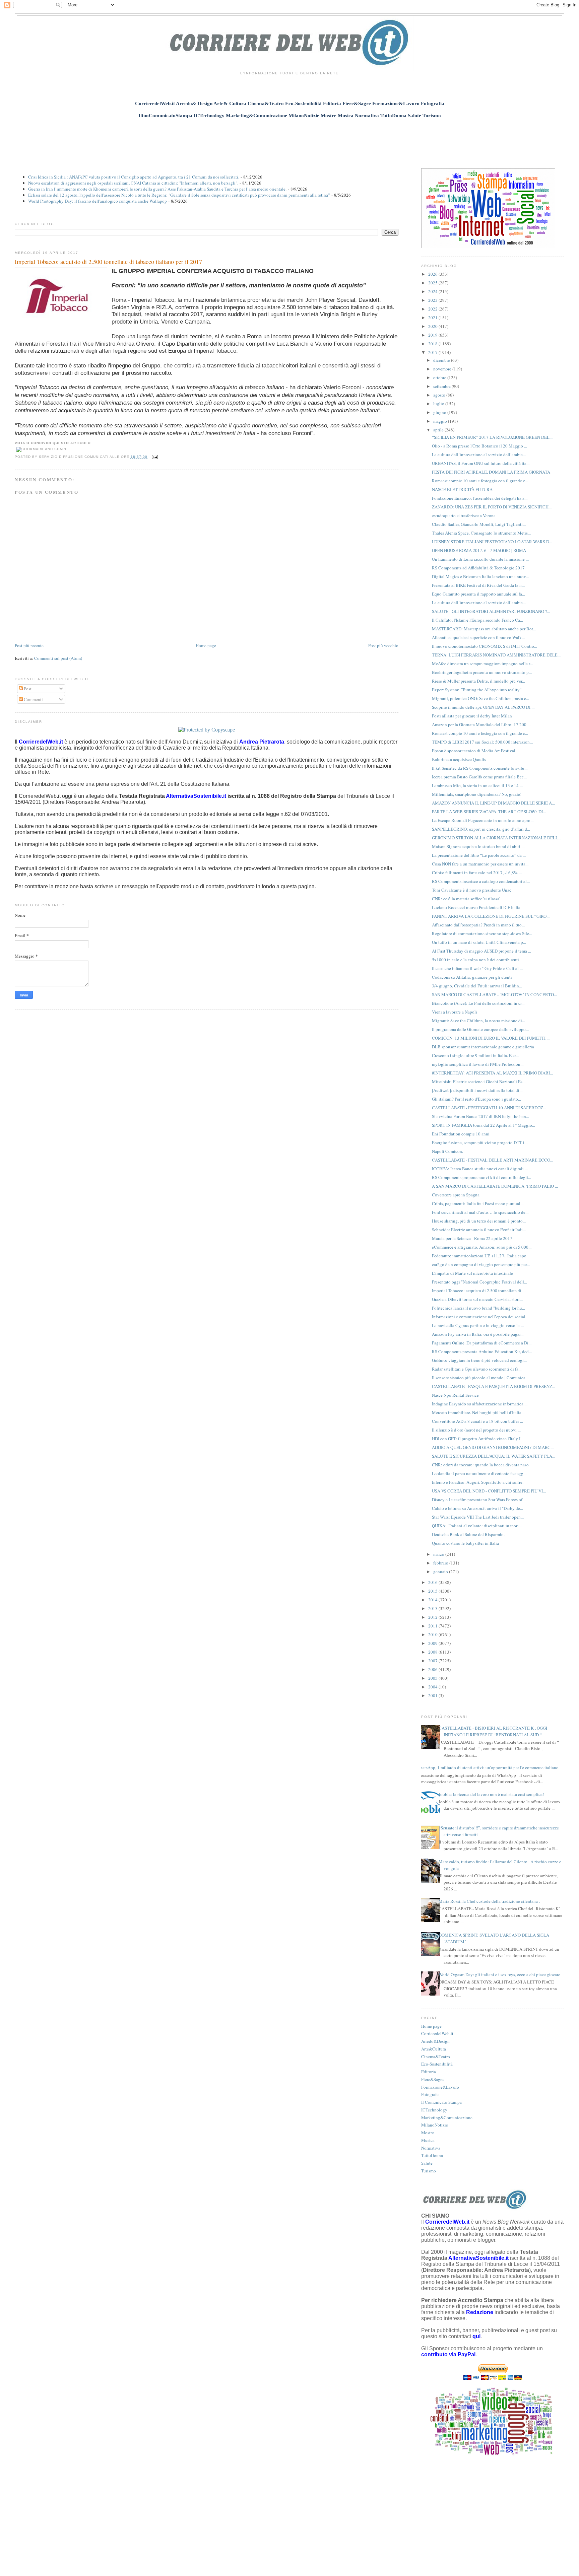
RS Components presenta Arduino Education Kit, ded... (482, 1351)
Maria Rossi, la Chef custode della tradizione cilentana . (489, 1901)
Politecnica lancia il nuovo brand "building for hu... (478, 1308)
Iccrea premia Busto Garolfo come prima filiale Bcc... (479, 777)
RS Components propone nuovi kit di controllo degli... (481, 1177)
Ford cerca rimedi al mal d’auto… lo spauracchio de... (480, 1212)
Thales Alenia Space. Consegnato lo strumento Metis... (481, 533)
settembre (442, 386)
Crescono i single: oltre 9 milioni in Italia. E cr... (475, 1055)
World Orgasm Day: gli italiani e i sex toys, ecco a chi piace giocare (499, 1974)
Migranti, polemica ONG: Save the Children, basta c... (480, 698)
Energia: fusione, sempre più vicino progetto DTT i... (480, 1142)
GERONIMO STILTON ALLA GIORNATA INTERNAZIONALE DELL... (497, 838)
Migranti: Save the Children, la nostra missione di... (478, 1021)
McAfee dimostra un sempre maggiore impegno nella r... (482, 664)
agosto (440, 395)
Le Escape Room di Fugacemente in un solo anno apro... (483, 820)
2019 (433, 335)
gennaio (441, 1572)
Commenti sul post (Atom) (58, 658)
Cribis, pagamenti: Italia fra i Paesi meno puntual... (478, 1203)
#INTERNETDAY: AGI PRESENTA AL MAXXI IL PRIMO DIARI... (492, 1073)
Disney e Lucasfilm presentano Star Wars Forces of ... (479, 1500)
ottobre (440, 377)
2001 (433, 1695)
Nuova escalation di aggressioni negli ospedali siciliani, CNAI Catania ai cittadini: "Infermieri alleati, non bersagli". (133, 183)
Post (27, 689)
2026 (433, 274)
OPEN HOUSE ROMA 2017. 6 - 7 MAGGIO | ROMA (479, 550)
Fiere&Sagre (432, 2079)
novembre (443, 369)
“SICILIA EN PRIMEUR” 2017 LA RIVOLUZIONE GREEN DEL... (492, 437)
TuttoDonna (432, 2155)
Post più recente (29, 645)
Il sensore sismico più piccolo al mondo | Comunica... (480, 1378)
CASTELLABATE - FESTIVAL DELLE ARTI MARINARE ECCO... (493, 1160)
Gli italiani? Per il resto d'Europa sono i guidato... (476, 1099)
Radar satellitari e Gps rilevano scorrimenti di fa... (477, 1369)
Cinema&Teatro (436, 2057)
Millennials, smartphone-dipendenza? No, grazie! (477, 794)
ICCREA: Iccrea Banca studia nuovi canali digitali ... (480, 1169)
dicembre (442, 360)
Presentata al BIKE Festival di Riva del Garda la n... (478, 585)
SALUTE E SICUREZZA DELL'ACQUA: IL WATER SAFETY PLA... (494, 1456)
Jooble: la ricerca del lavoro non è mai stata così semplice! (491, 1794)
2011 (433, 1626)
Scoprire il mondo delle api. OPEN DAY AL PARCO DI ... (483, 707)
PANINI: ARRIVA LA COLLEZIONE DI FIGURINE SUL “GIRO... (491, 916)
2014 (433, 1600)
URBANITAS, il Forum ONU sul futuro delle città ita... (481, 463)
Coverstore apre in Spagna (456, 1195)
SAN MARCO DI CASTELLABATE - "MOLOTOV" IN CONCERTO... (494, 994)
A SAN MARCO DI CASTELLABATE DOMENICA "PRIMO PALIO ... (495, 1186)
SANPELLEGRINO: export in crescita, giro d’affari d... (481, 829)
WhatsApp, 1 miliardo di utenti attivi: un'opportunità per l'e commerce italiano (487, 1767)
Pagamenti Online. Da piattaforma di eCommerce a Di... (482, 1343)
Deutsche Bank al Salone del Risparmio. (468, 1534)
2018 (433, 344)
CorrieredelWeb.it (437, 2033)
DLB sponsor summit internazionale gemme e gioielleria (483, 1047)
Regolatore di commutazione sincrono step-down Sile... (482, 933)
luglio (439, 404)
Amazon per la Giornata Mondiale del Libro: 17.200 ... (481, 724)
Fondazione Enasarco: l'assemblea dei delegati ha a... (480, 498)
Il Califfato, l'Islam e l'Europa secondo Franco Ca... (477, 620)
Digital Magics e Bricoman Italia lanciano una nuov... (480, 576)
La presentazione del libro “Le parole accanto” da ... (479, 855)
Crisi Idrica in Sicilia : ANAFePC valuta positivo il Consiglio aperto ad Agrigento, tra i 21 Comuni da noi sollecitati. (134, 177)
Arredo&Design (435, 2041)
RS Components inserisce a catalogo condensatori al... (481, 881)
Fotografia (430, 2094)
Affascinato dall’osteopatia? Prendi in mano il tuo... (478, 925)
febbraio (441, 1563)
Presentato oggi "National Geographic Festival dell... (479, 1282)
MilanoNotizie (435, 2125)
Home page (206, 645)
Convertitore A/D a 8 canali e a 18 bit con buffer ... (477, 1421)
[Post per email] (154, 457)
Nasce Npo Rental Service (455, 1395)
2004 (433, 1687)
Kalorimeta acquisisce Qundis (459, 759)
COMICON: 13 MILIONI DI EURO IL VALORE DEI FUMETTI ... (491, 1038)
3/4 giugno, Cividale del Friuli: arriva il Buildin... (477, 986)
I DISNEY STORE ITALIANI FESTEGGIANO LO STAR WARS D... (492, 542)
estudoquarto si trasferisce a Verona (464, 515)
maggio (441, 421)
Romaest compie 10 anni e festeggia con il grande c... (480, 481)
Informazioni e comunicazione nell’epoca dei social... (480, 1317)
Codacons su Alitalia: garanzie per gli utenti (472, 977)
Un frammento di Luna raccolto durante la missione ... (480, 559)
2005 (433, 1678)
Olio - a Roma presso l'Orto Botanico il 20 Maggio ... (479, 446)
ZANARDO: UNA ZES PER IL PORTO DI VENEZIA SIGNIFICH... (492, 507)
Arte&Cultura (434, 2049)
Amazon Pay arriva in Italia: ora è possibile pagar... (478, 1334)
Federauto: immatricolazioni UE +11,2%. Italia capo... (481, 1256)
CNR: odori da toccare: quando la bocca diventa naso (480, 1465)
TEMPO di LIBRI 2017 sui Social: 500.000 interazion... (482, 742)
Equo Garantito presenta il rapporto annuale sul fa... (478, 594)
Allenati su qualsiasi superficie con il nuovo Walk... (478, 637)
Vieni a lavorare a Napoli (455, 1012)
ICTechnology (434, 2110)
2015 (433, 1591)
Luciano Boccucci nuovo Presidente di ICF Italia (476, 907)
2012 (433, 1617)
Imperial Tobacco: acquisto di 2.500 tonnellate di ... (479, 1291)
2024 (433, 291)
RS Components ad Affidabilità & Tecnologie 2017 (478, 568)
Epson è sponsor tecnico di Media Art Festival (474, 751)
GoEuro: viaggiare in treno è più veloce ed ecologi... (479, 1360)
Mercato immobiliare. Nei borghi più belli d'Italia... (478, 1412)
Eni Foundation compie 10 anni (461, 1134)
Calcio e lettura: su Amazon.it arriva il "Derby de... (477, 1508)
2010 (433, 1634)
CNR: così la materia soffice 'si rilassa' (466, 899)
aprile (439, 430)
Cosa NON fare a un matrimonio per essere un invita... (480, 864)
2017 (433, 352)
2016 (433, 1582)
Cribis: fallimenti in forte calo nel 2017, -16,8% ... (477, 873)
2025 (433, 283)
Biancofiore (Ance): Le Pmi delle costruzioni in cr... (478, 1003)
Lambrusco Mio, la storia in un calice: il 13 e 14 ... (477, 785)
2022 (433, 309)
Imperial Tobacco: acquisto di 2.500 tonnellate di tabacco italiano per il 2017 (108, 262)
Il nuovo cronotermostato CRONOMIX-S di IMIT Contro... (485, 646)
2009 (433, 1643)
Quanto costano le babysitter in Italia (465, 1543)
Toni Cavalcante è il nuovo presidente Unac (472, 890)
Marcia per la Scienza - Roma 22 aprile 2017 (472, 1238)
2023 (433, 300)
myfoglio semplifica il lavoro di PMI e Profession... (478, 1064)
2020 (433, 326)
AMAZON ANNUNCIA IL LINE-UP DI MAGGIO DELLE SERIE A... (493, 803)
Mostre (428, 2133)
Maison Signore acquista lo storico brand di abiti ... (478, 846)
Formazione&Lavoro (440, 2087)
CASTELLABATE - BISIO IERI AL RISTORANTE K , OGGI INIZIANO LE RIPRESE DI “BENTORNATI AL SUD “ (493, 1731)
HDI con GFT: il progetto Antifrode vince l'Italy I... (478, 1439)
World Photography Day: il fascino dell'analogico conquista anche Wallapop (98, 201)
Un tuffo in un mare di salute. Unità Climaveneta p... (479, 942)
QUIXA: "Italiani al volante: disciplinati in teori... (477, 1526)
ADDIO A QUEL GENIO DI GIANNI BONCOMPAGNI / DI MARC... (493, 1447)
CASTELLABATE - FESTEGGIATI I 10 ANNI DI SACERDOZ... (489, 1108)
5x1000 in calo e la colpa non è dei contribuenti (475, 960)
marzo (439, 1554)
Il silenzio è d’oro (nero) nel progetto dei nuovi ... (476, 1430)
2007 (433, 1661)
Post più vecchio (383, 645)
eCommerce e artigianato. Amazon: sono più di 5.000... (482, 1247)
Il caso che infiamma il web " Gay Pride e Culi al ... (477, 968)
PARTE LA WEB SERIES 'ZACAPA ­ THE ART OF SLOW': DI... (489, 812)
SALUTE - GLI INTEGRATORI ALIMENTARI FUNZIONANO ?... (491, 611)
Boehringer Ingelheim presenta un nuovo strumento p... (482, 672)
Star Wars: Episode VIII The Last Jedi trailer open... (478, 1517)
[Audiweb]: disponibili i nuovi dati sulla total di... (477, 1090)
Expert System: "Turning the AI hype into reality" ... (479, 690)
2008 (433, 1652)
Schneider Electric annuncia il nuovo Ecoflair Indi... (479, 1230)
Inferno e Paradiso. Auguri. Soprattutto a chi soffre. (478, 1482)
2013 (433, 1608)
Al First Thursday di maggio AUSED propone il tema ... (481, 951)
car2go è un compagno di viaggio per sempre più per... (481, 1264)
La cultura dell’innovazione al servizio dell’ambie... (479, 455)
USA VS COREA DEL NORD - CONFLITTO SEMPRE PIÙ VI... (489, 1491)
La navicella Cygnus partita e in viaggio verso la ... (478, 1325)
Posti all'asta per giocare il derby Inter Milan (472, 716)
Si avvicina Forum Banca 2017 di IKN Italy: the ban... (480, 1116)
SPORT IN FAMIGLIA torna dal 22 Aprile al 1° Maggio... (484, 1125)
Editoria (429, 2072)
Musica (428, 2140)
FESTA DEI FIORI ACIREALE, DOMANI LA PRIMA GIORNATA (491, 472)
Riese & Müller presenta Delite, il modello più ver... (478, 681)
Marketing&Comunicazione (447, 2117)
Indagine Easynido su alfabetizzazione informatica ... (480, 1404)
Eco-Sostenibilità (437, 2064)
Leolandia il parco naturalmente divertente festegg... (479, 1473)
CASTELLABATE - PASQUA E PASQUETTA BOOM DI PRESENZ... (494, 1386)
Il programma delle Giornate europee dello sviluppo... (480, 1029)
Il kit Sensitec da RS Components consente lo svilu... (480, 768)
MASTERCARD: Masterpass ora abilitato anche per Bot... (484, 629)
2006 (433, 1669)
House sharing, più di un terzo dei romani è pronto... (479, 1221)
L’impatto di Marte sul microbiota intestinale (472, 1273)
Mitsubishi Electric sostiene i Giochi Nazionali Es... (479, 1082)
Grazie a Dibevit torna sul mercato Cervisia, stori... (477, 1299)
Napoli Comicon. (447, 1151)
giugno (440, 412)
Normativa (431, 2148)
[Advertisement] (289, 140)
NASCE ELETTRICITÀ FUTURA (462, 489)
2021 (433, 318)
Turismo (429, 2171)
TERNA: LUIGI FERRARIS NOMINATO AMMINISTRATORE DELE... (496, 655)
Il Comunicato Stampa (441, 2102)
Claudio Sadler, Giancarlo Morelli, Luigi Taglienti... (479, 524)
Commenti (33, 699)
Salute (427, 2163)
